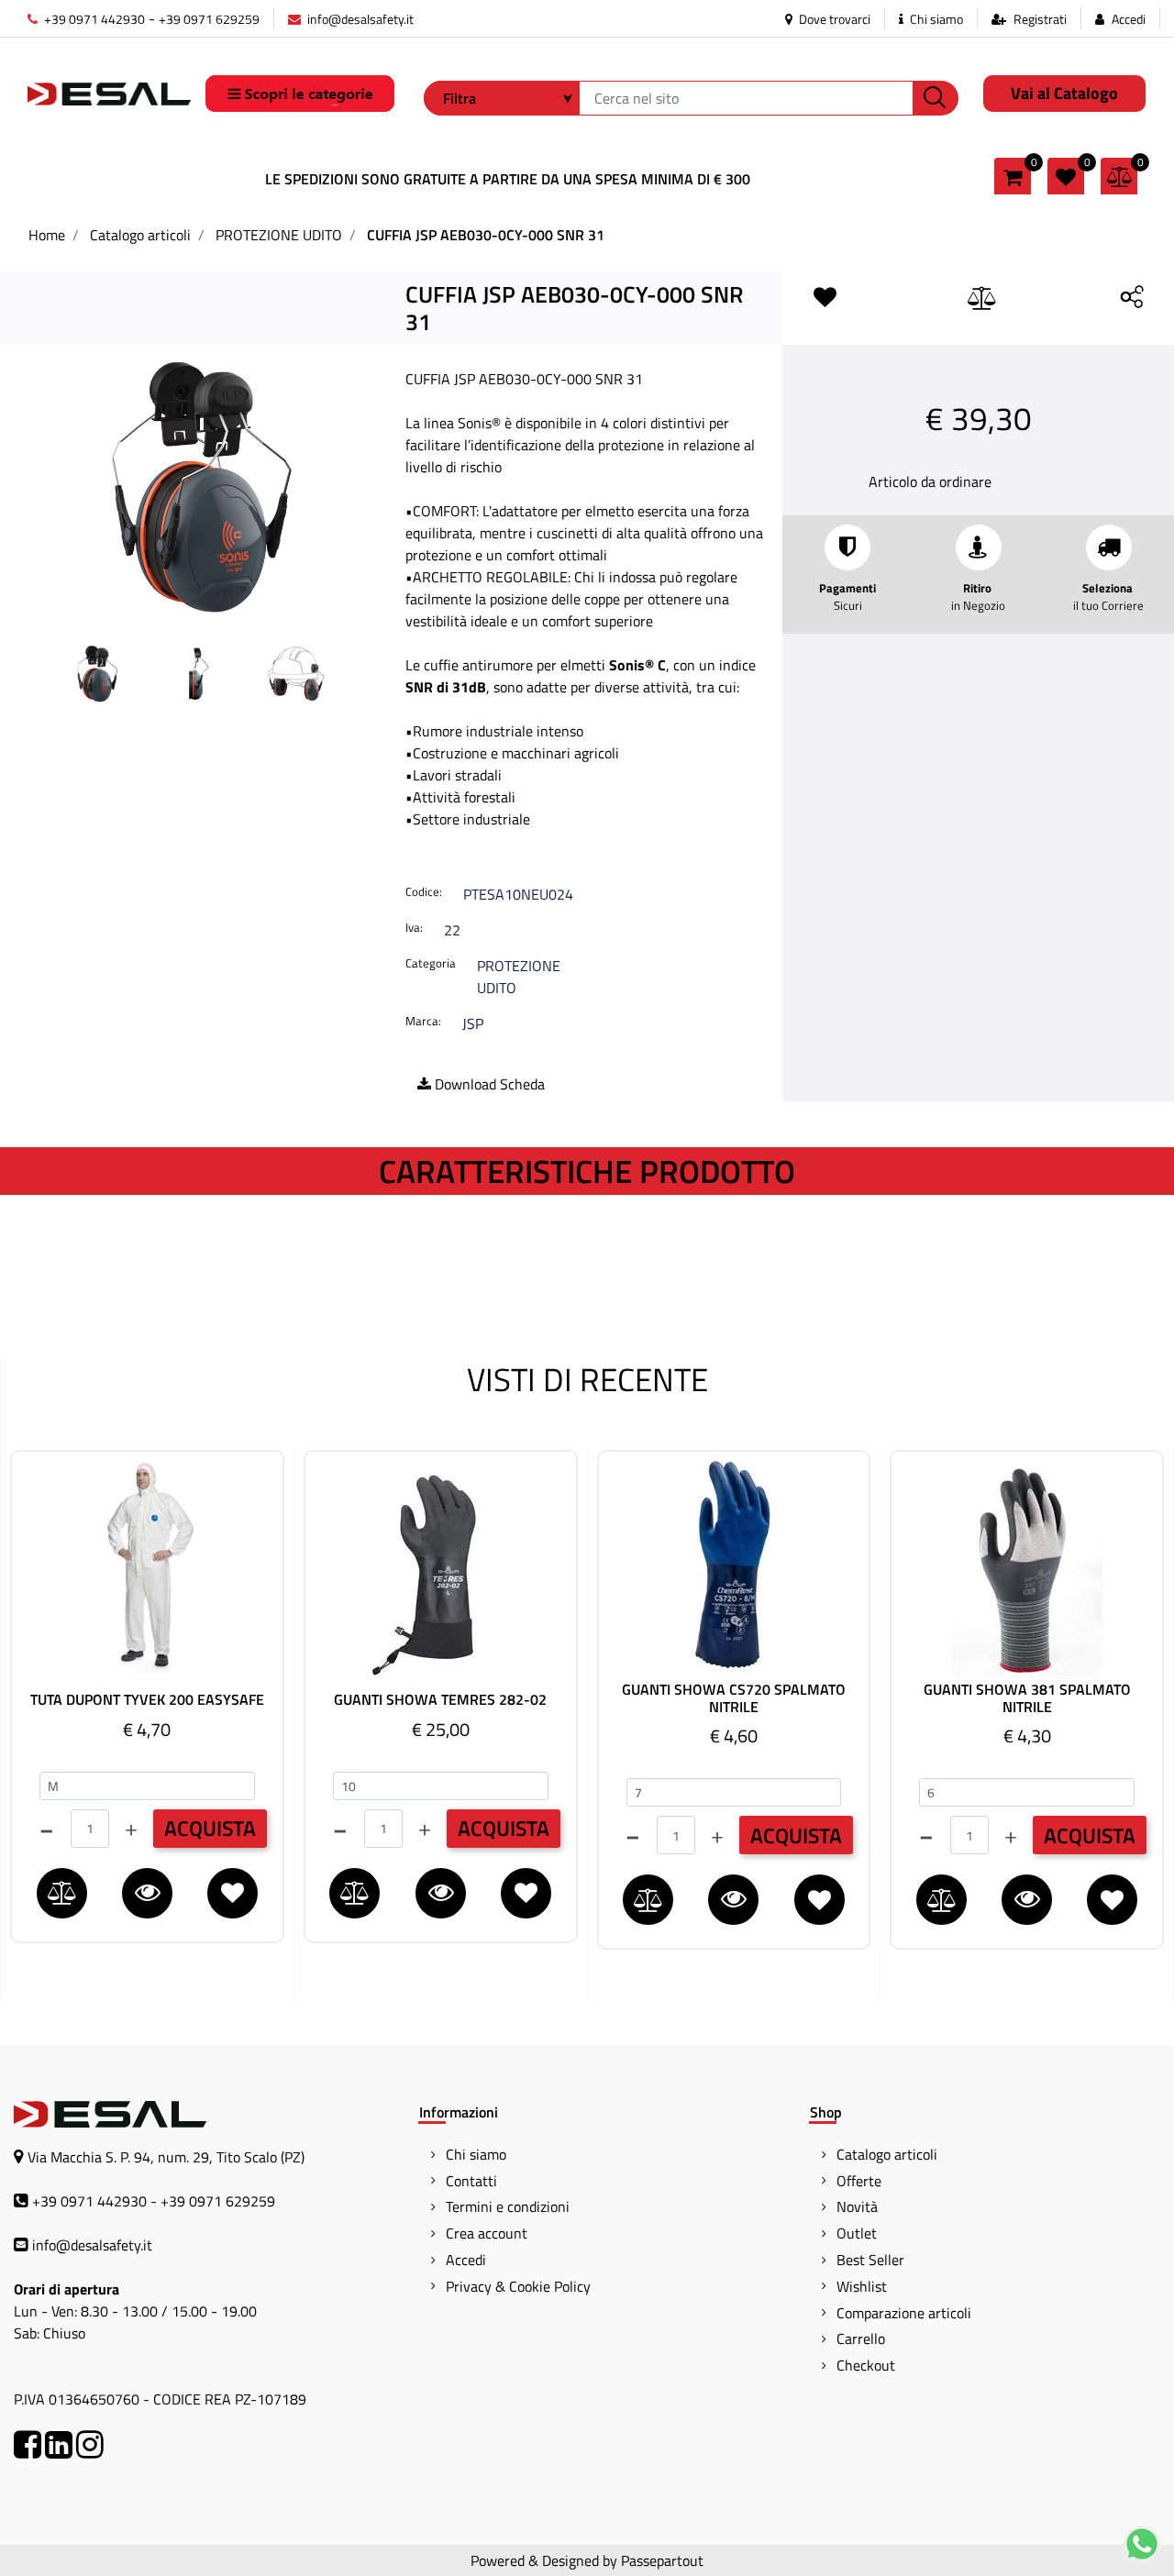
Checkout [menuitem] (866, 2365)
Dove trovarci (833, 19)
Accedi (1129, 19)
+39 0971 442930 (93, 19)
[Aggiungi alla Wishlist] (828, 298)
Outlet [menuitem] (857, 2233)
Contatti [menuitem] (471, 2181)
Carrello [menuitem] (861, 2338)
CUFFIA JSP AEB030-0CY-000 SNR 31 (486, 235)
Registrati (1040, 19)
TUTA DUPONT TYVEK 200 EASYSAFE (147, 1700)
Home (47, 235)
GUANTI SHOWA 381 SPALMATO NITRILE (1027, 1698)
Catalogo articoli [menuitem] (887, 2154)
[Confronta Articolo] (982, 299)
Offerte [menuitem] (859, 2181)
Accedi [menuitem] (466, 2260)
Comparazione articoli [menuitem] (904, 2313)
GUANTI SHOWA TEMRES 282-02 (440, 1700)
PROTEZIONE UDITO (279, 235)
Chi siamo (935, 19)
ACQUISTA (210, 1828)
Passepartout (662, 2560)
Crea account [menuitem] (487, 2233)
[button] (936, 98)
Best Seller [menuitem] (870, 2260)
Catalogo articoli (140, 235)
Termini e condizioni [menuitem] (508, 2206)
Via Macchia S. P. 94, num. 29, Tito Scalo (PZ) (166, 2157)
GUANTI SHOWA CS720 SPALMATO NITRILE (734, 1698)
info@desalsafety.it (359, 19)
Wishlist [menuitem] (862, 2286)
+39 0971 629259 (209, 19)
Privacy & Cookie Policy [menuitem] (518, 2286)
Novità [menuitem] (857, 2206)
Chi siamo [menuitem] (476, 2154)
